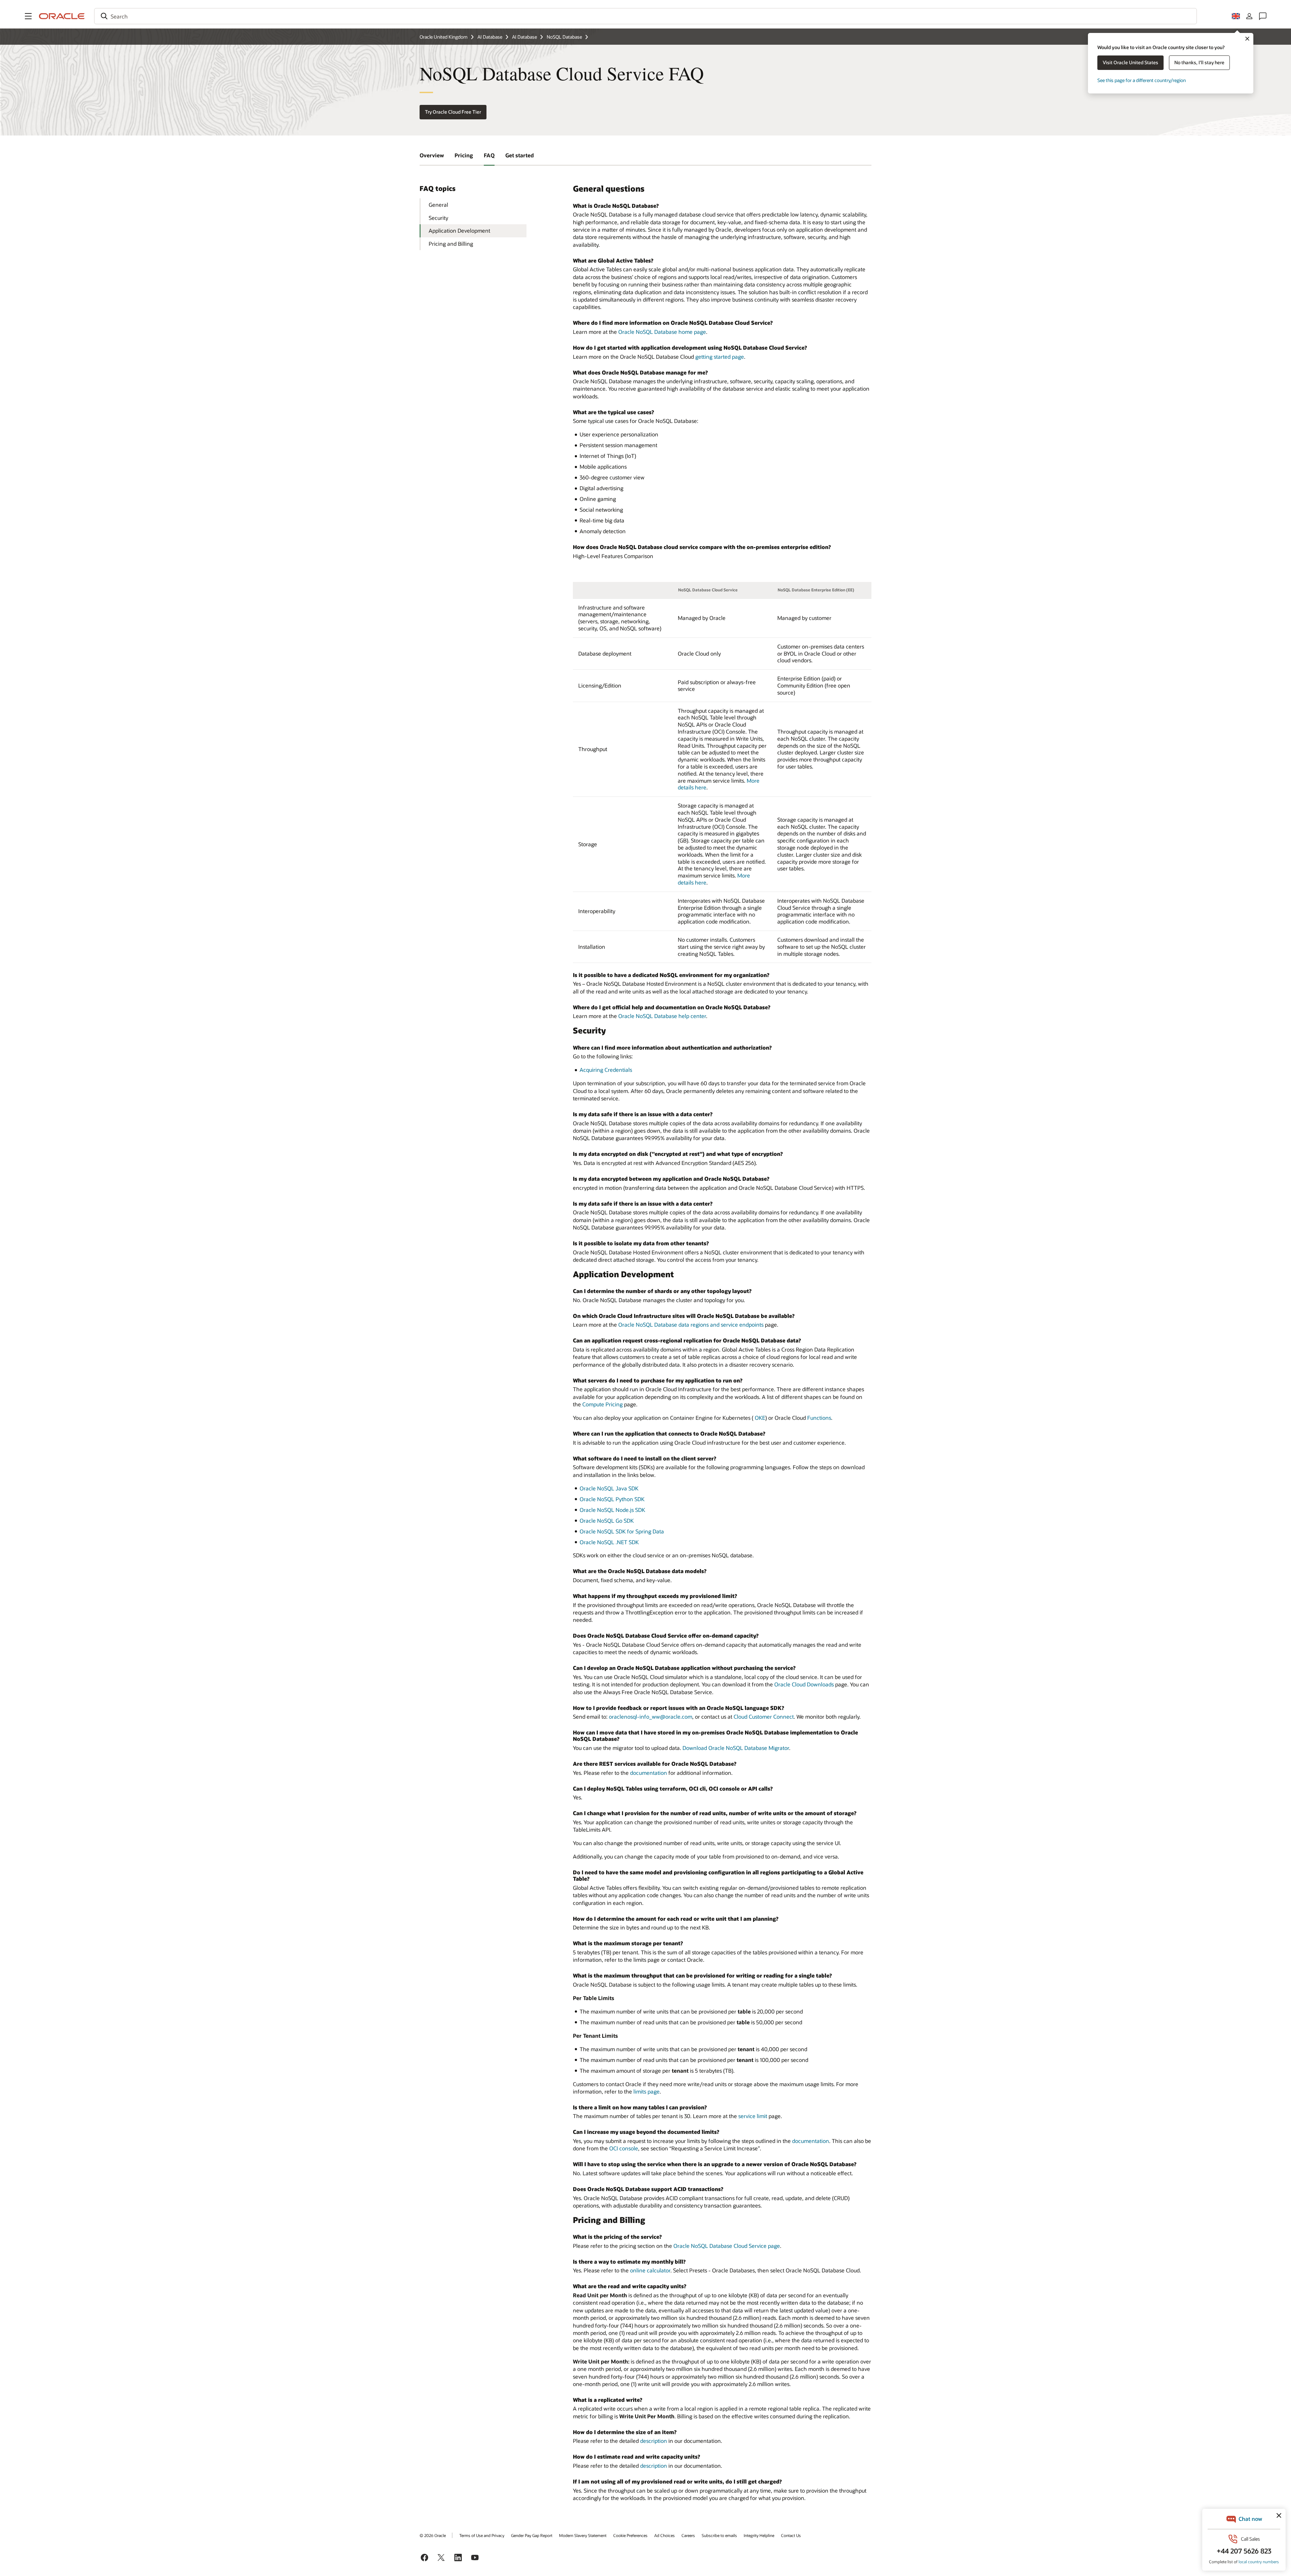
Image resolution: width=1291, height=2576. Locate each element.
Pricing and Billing (451, 244)
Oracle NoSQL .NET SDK (609, 1542)
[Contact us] (1263, 16)
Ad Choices (664, 2535)
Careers (688, 2535)
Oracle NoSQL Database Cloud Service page (727, 2246)
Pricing (464, 155)
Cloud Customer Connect (764, 1716)
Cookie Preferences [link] (630, 2535)
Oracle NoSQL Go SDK (607, 1520)
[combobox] (645, 16)
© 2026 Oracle (433, 2535)
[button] (28, 16)
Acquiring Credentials (606, 1070)
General (438, 205)
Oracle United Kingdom (444, 37)
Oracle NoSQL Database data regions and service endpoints (691, 1324)
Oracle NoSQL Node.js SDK (612, 1510)
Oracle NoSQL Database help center (662, 1016)
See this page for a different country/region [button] (1142, 80)
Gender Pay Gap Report (532, 2535)
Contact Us (791, 2535)
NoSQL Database (564, 37)
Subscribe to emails (719, 2535)
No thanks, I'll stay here (1199, 62)
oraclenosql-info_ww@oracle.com (651, 1716)
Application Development (459, 230)
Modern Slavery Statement (583, 2535)
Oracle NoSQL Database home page (662, 332)
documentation (649, 1773)
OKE (760, 1418)
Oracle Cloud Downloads (804, 1684)
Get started (520, 155)
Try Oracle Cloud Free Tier (453, 112)
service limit (753, 2116)
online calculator (650, 2270)
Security (438, 218)
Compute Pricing (602, 1404)
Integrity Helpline (759, 2535)
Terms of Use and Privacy (482, 2535)
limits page (647, 2091)
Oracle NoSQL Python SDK (612, 1499)
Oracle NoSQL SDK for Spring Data (622, 1531)
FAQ (489, 155)
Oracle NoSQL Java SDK (609, 1488)
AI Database (490, 37)
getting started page (720, 357)
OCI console (624, 2148)
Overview (432, 155)
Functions (819, 1418)
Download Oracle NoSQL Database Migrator (736, 1748)
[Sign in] (1249, 16)
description (654, 2441)
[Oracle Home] (62, 16)
